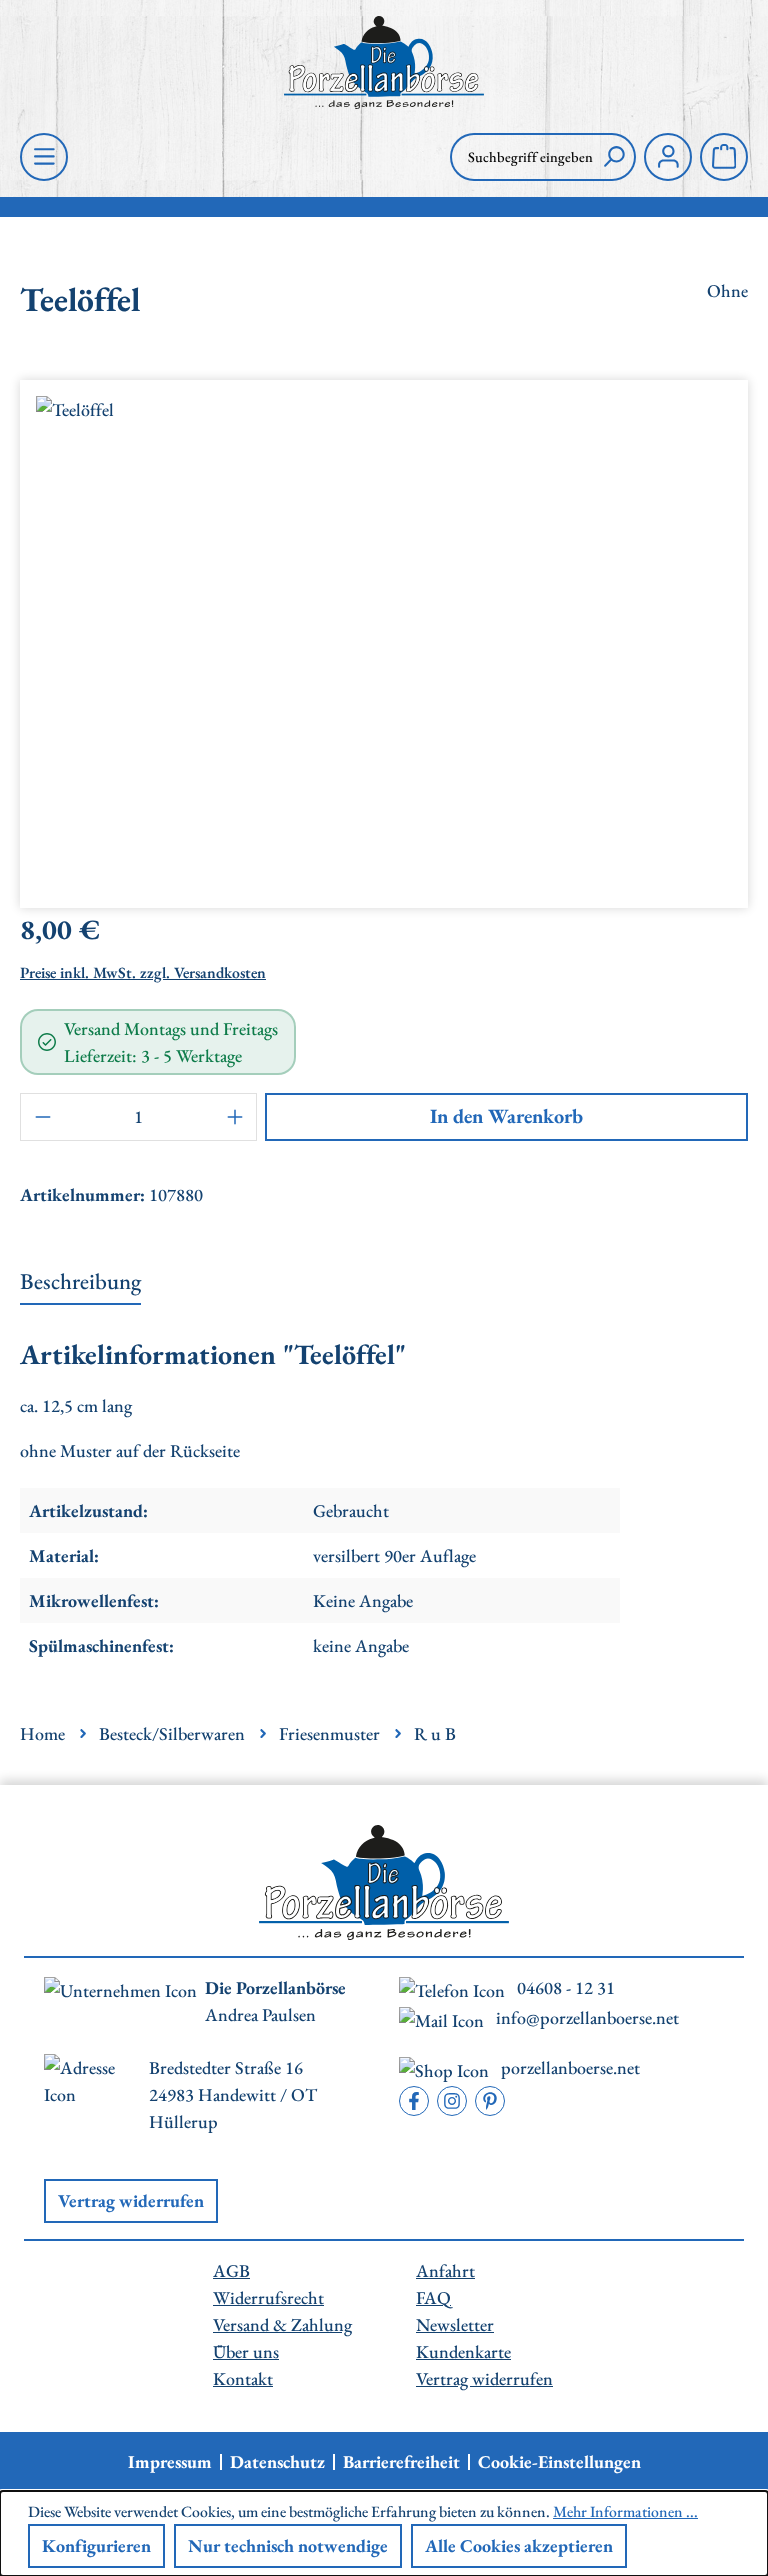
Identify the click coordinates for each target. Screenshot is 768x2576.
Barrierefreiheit (401, 2462)
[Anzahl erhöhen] (235, 1117)
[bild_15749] (383, 636)
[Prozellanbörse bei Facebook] (414, 2101)
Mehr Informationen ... (625, 2511)
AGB (231, 2270)
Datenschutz (277, 2462)
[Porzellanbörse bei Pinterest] (490, 2101)
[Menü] (44, 157)
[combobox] (521, 157)
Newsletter (455, 2324)
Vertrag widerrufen (131, 2200)
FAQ (433, 2297)
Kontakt (243, 2378)
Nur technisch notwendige (288, 2545)
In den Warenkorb (506, 1116)
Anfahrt (445, 2270)
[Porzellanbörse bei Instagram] (452, 2101)
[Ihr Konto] (668, 157)
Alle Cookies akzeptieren (519, 2545)
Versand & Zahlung (282, 2324)
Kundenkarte (463, 2351)
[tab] (80, 1283)
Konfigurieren (96, 2545)
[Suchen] (614, 157)
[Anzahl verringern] (42, 1117)
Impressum (170, 2462)
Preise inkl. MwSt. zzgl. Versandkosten (143, 972)
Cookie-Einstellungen (559, 2462)
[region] (384, 636)
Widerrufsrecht (268, 2297)
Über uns (246, 2351)
